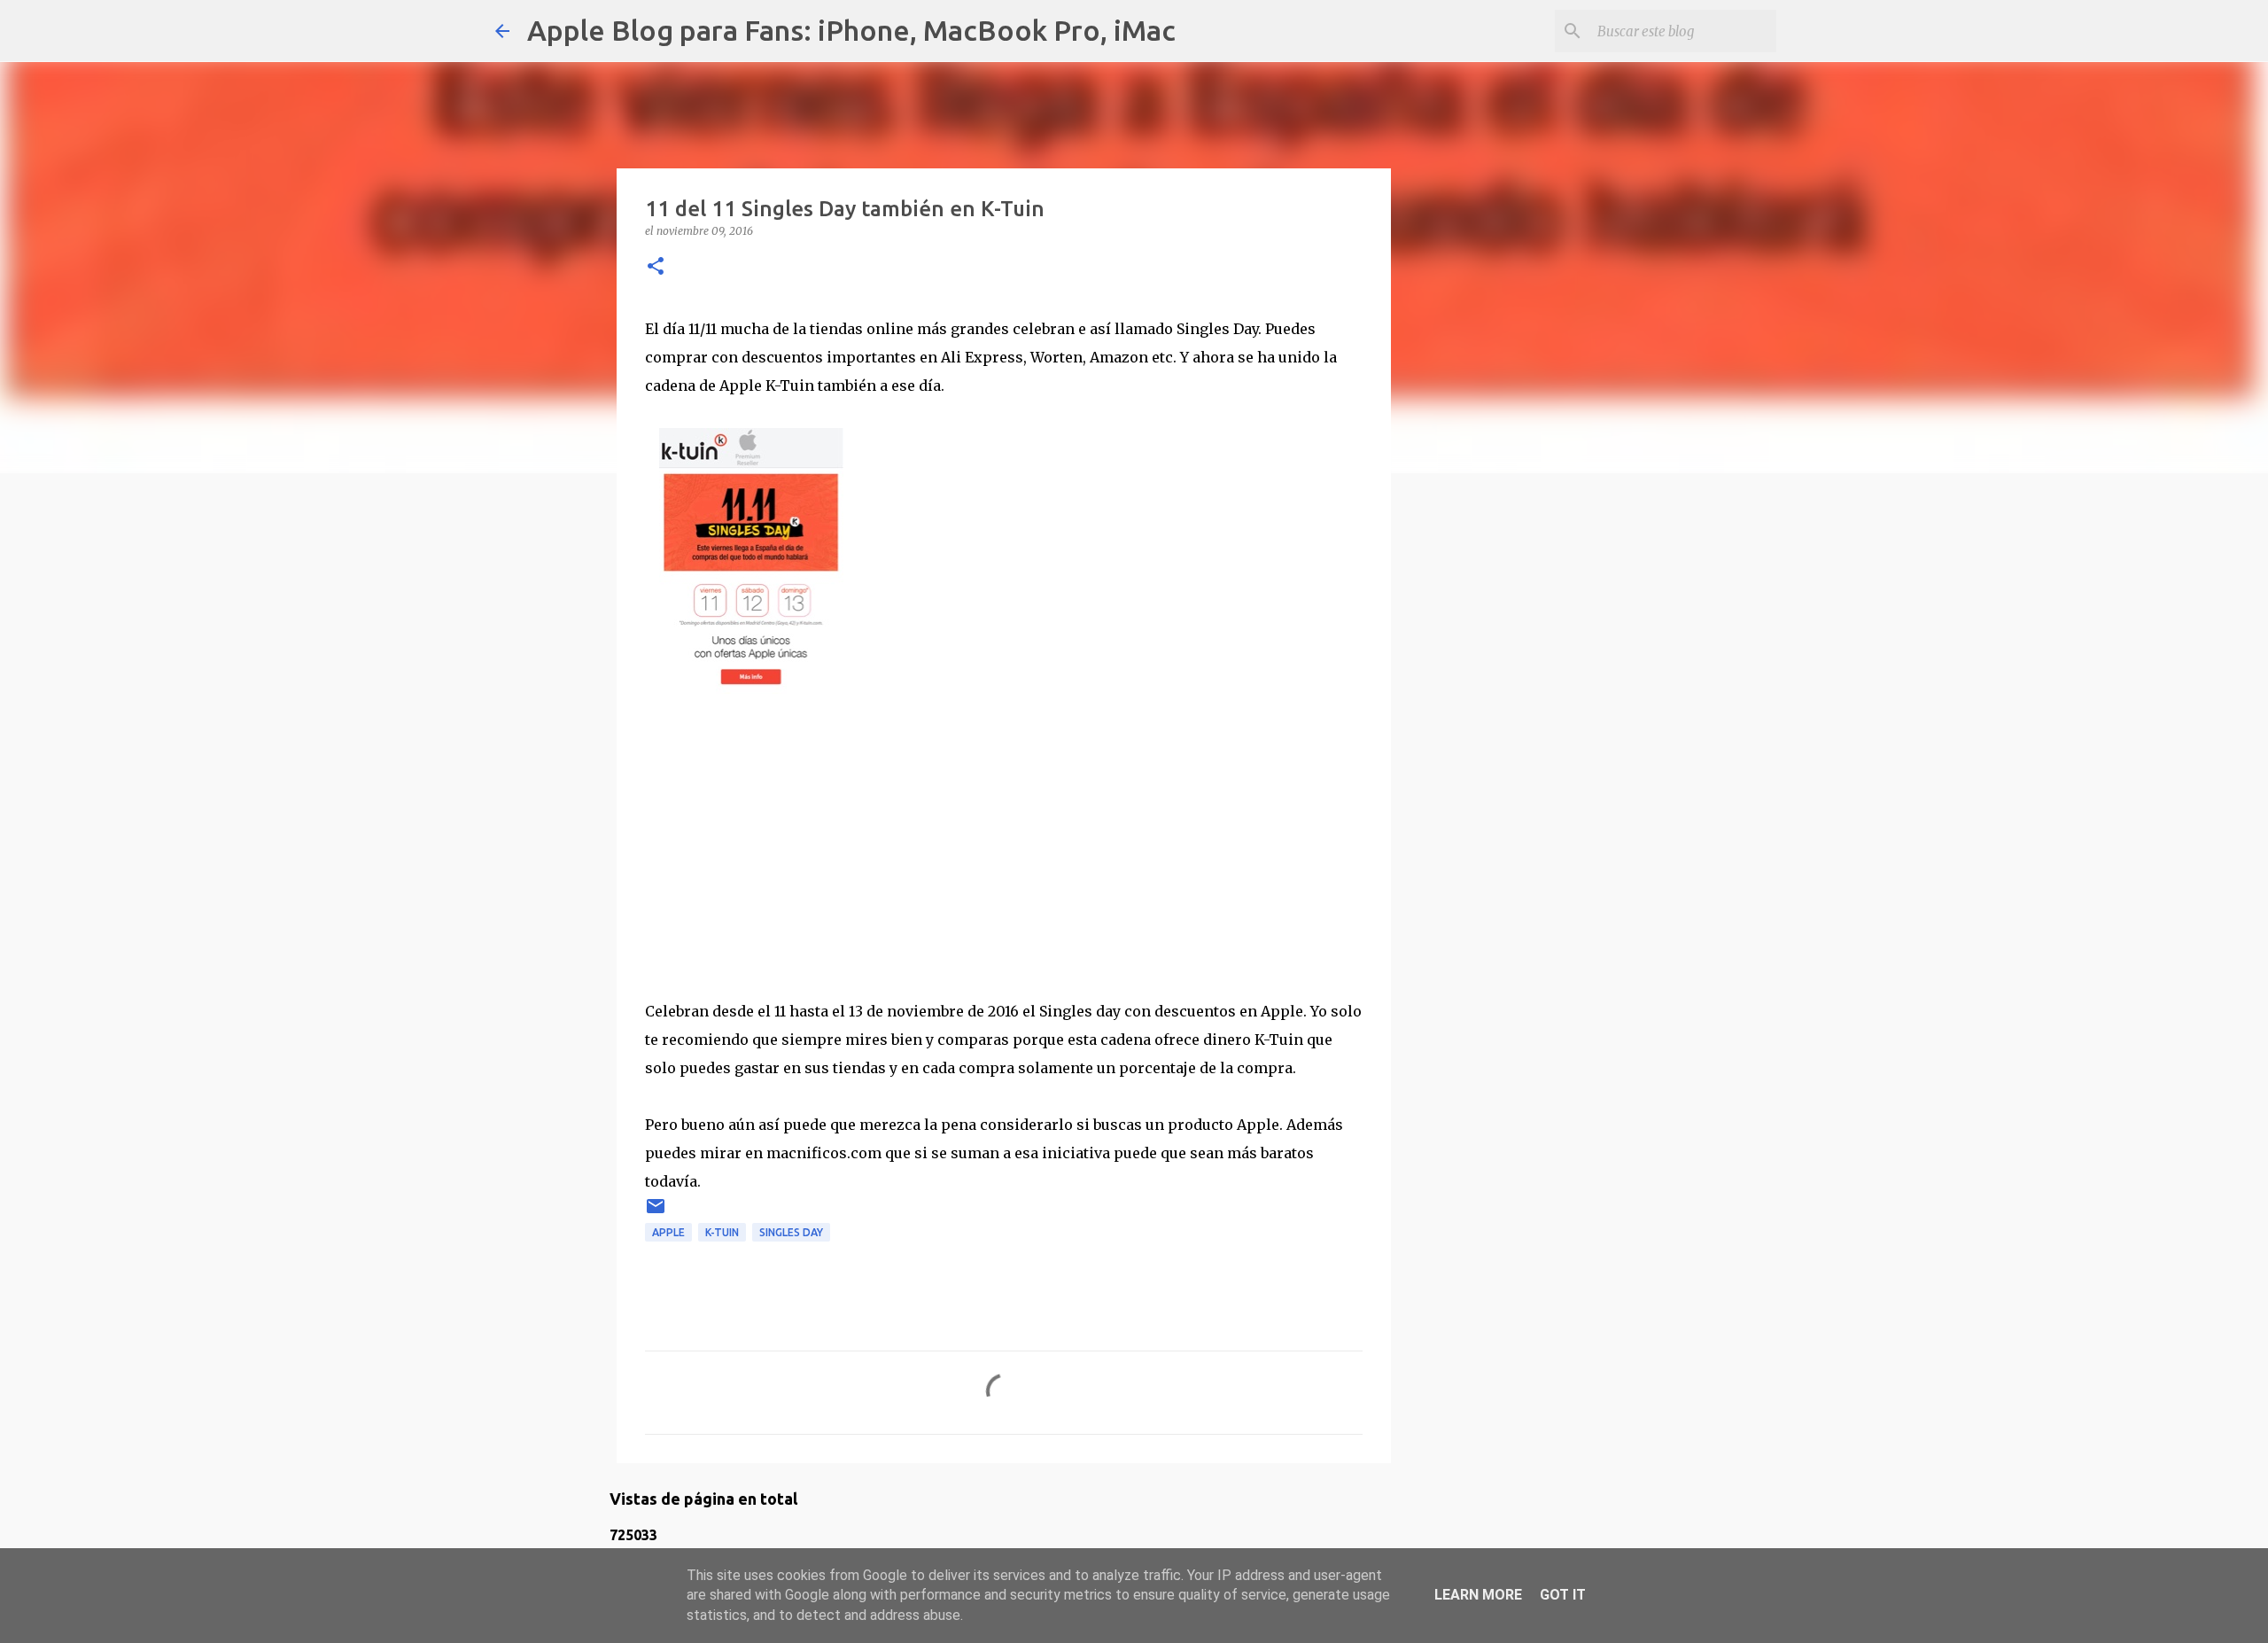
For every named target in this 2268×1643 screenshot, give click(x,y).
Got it (1563, 1595)
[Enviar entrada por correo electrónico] (656, 1213)
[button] (656, 267)
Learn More (1478, 1595)
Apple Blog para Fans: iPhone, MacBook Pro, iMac (851, 30)
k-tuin (722, 1232)
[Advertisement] (1004, 836)
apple (668, 1232)
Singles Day (791, 1232)
